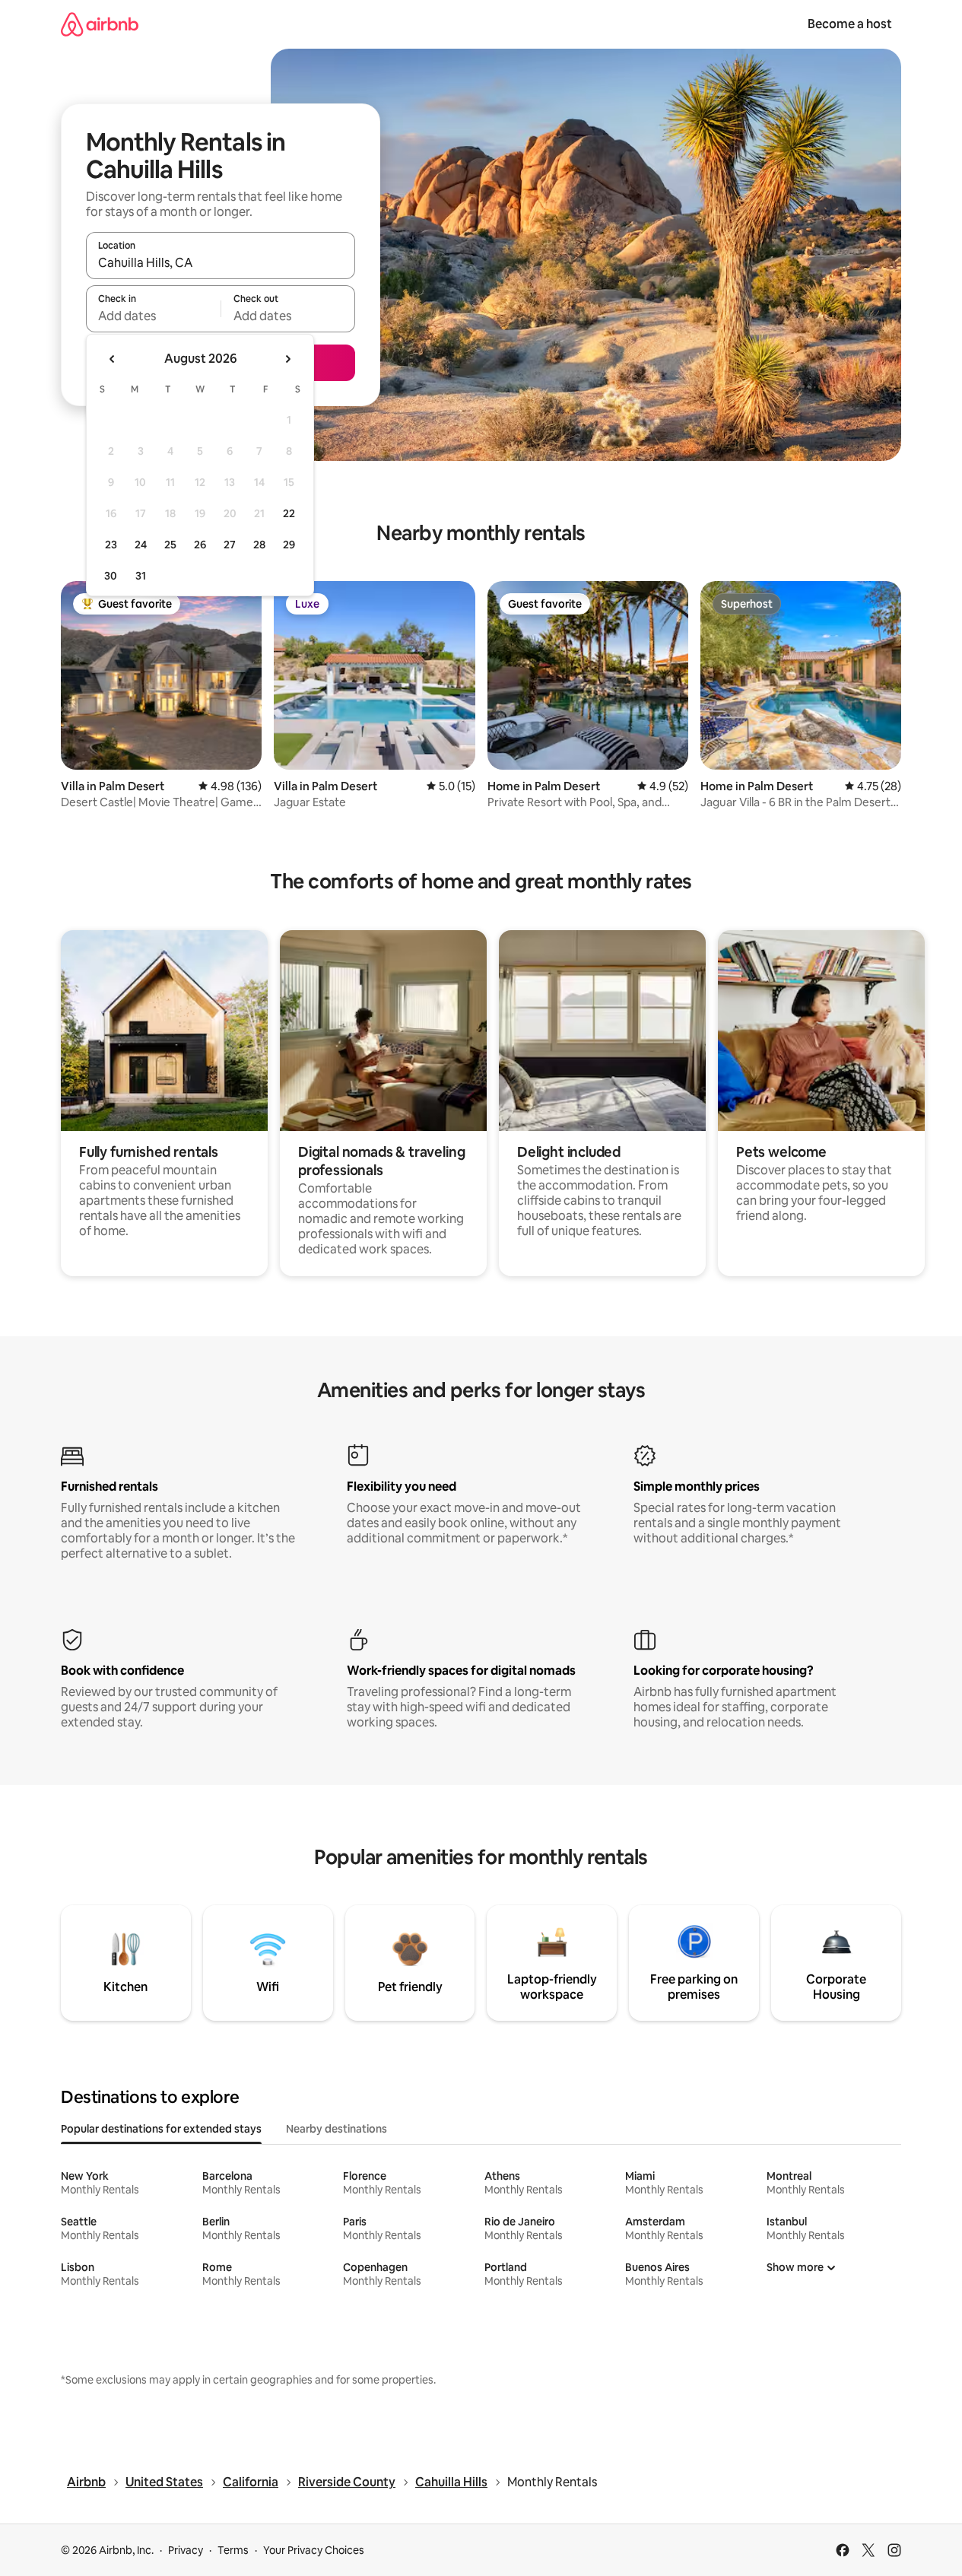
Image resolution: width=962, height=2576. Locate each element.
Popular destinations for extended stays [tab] (161, 2129)
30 (111, 576)
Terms (233, 2550)
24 (141, 545)
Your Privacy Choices (314, 2550)
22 (289, 513)
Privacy (186, 2550)
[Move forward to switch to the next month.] (287, 359)
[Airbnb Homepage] (100, 24)
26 (200, 545)
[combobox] (221, 262)
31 (141, 576)
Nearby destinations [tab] (337, 2129)
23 (111, 545)
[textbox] (153, 316)
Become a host (850, 24)
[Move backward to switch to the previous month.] (113, 359)
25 (170, 545)
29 (289, 545)
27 (230, 545)
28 (259, 545)
